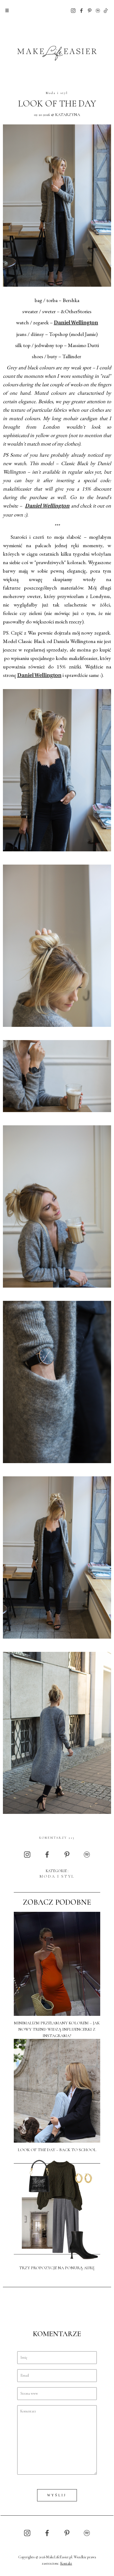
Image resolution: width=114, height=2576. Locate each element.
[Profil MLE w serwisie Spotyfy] (98, 10)
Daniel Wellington (76, 323)
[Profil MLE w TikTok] (106, 10)
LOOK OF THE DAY (57, 104)
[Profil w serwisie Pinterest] (90, 10)
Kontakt (66, 2563)
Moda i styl (57, 93)
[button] (7, 11)
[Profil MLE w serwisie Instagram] (73, 10)
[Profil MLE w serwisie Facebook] (81, 10)
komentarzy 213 (57, 1838)
